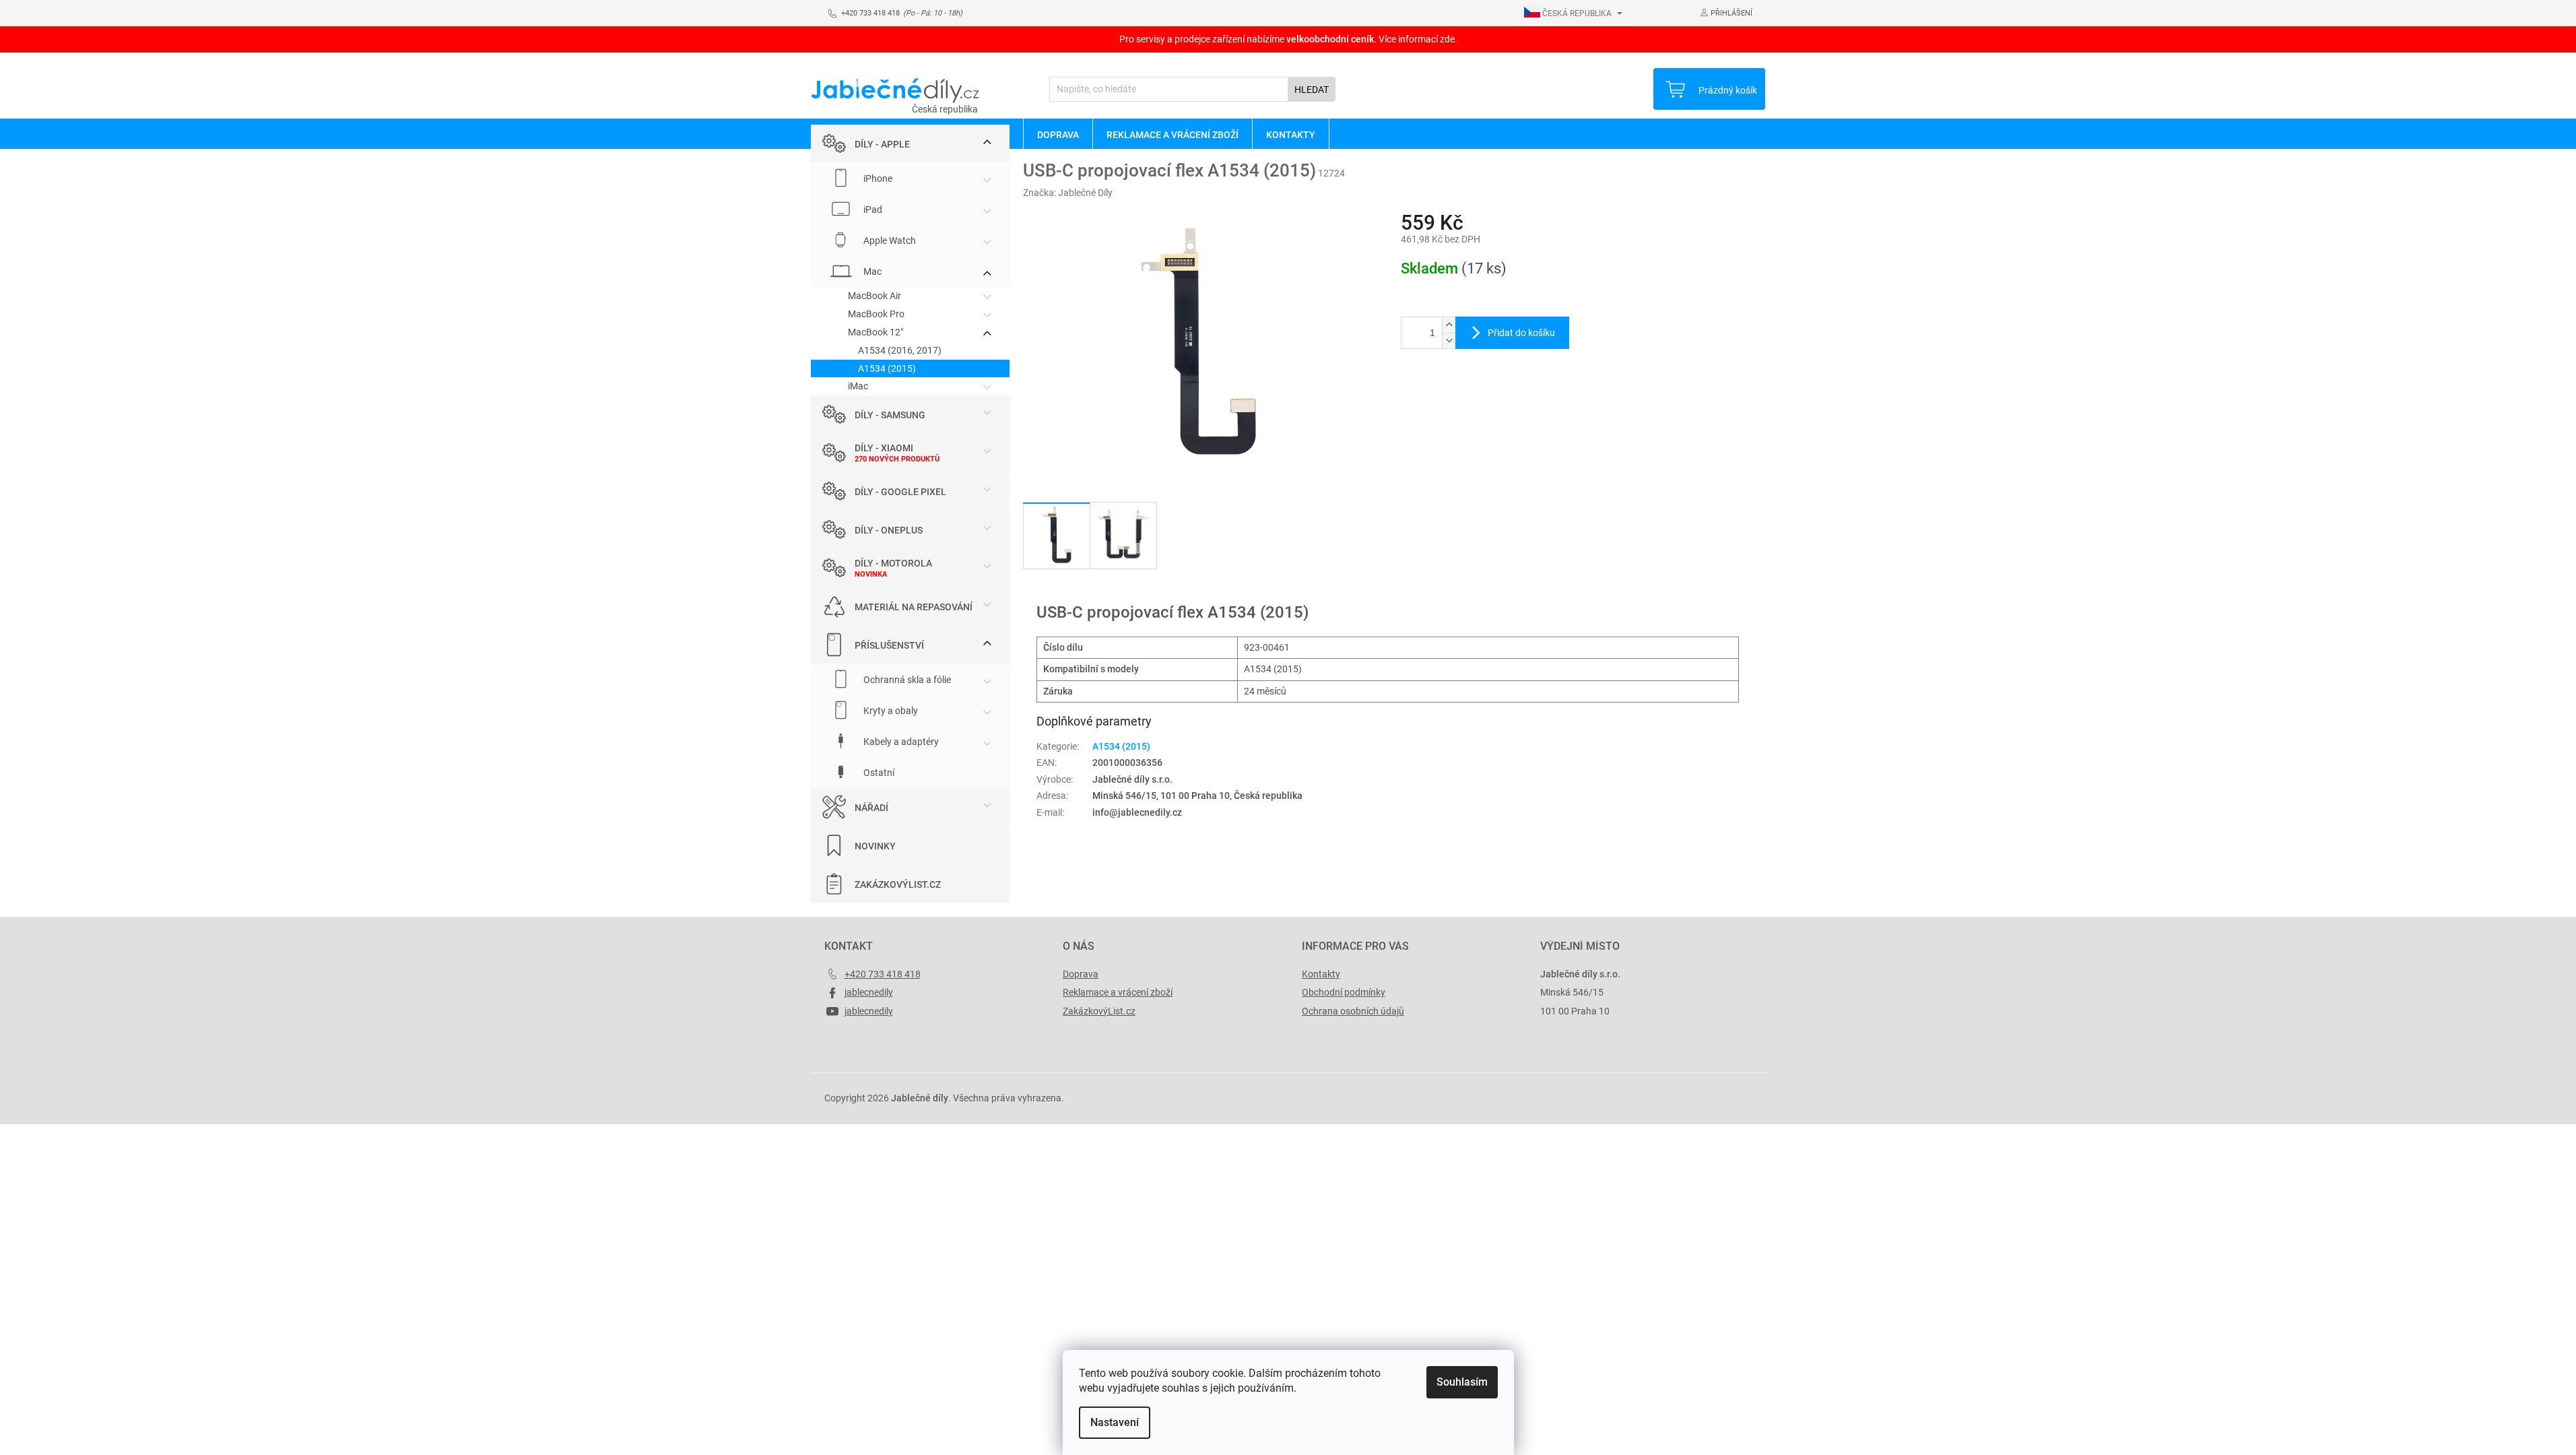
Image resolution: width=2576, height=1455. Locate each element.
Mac (871, 271)
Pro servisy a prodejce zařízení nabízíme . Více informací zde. (1288, 39)
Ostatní (878, 773)
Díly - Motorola (893, 563)
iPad (872, 209)
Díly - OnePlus (889, 530)
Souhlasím (1462, 1382)
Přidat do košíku (1521, 333)
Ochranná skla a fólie (906, 680)
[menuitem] (1058, 134)
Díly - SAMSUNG (890, 415)
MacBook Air (874, 296)
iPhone (877, 179)
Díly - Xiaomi (884, 448)
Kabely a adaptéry (900, 742)
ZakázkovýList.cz (898, 884)
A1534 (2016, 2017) (900, 350)
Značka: (1068, 193)
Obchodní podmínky (1344, 992)
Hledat (1312, 90)
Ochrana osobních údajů (1353, 1011)
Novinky (875, 846)
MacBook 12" (876, 332)
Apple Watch (889, 240)
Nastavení (1115, 1422)
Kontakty (1321, 974)
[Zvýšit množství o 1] (1449, 325)
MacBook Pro (876, 314)
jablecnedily (869, 992)
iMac (858, 386)
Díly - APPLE (882, 144)
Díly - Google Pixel (900, 492)
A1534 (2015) (887, 368)
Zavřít (1473, 393)
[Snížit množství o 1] (1449, 341)
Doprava (1081, 974)
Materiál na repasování (914, 607)
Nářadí (871, 808)
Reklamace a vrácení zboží (1118, 992)
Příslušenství (889, 645)
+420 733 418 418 (883, 974)
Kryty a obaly (890, 711)
